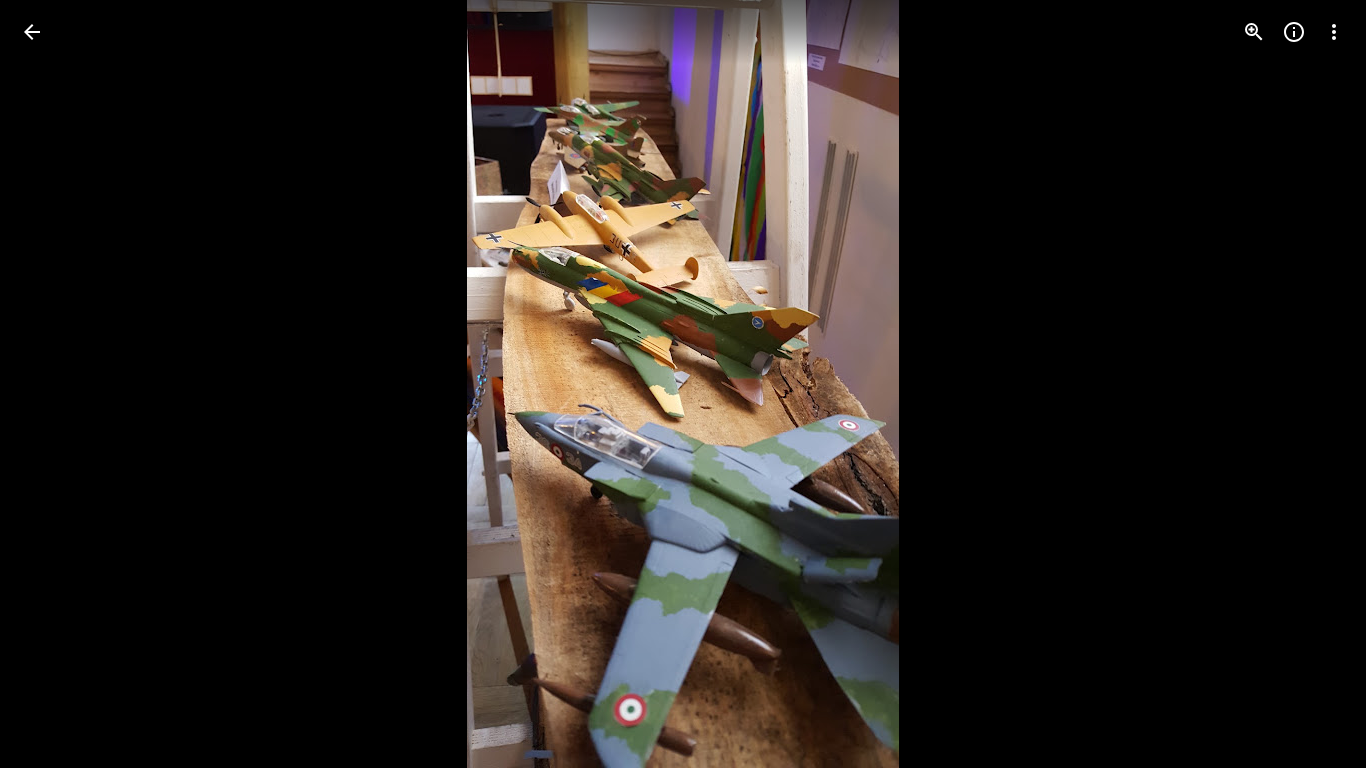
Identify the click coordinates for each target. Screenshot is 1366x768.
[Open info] (1294, 32)
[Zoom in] (1254, 32)
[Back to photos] (32, 32)
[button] (56, 384)
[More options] (1334, 32)
